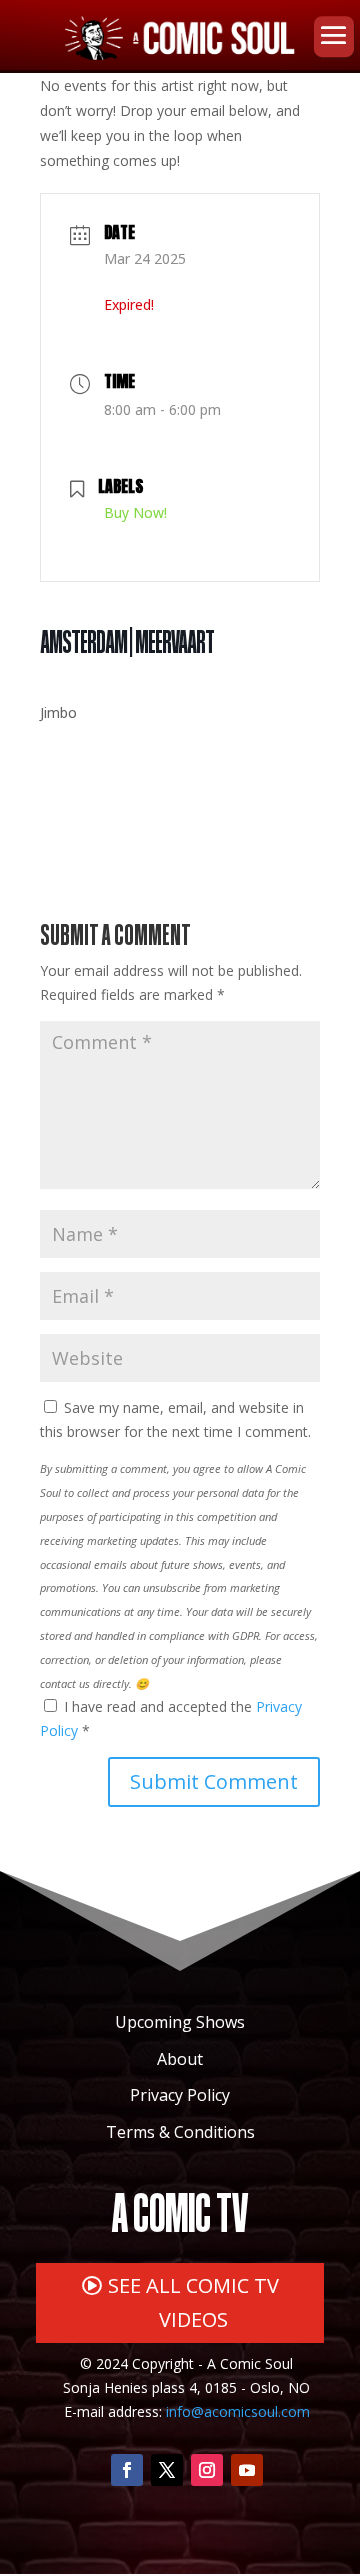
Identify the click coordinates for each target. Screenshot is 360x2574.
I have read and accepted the (171, 1718)
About (180, 2059)
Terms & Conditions (180, 2132)
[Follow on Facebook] (127, 2470)
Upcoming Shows (180, 2022)
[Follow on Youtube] (247, 2470)
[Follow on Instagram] (207, 2470)
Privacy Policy (180, 2095)
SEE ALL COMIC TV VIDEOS (193, 2302)
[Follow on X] (167, 2470)
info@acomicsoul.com (238, 2411)
